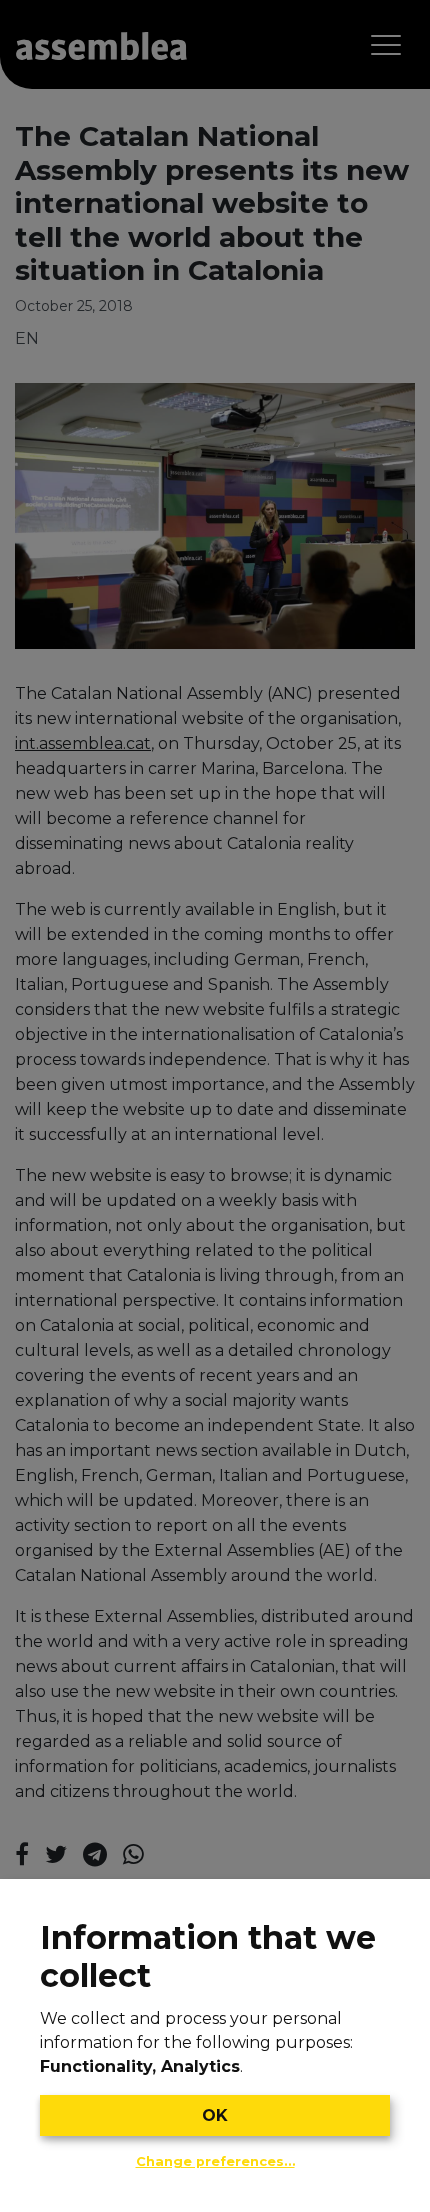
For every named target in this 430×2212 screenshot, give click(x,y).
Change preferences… (215, 2161)
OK (215, 2115)
